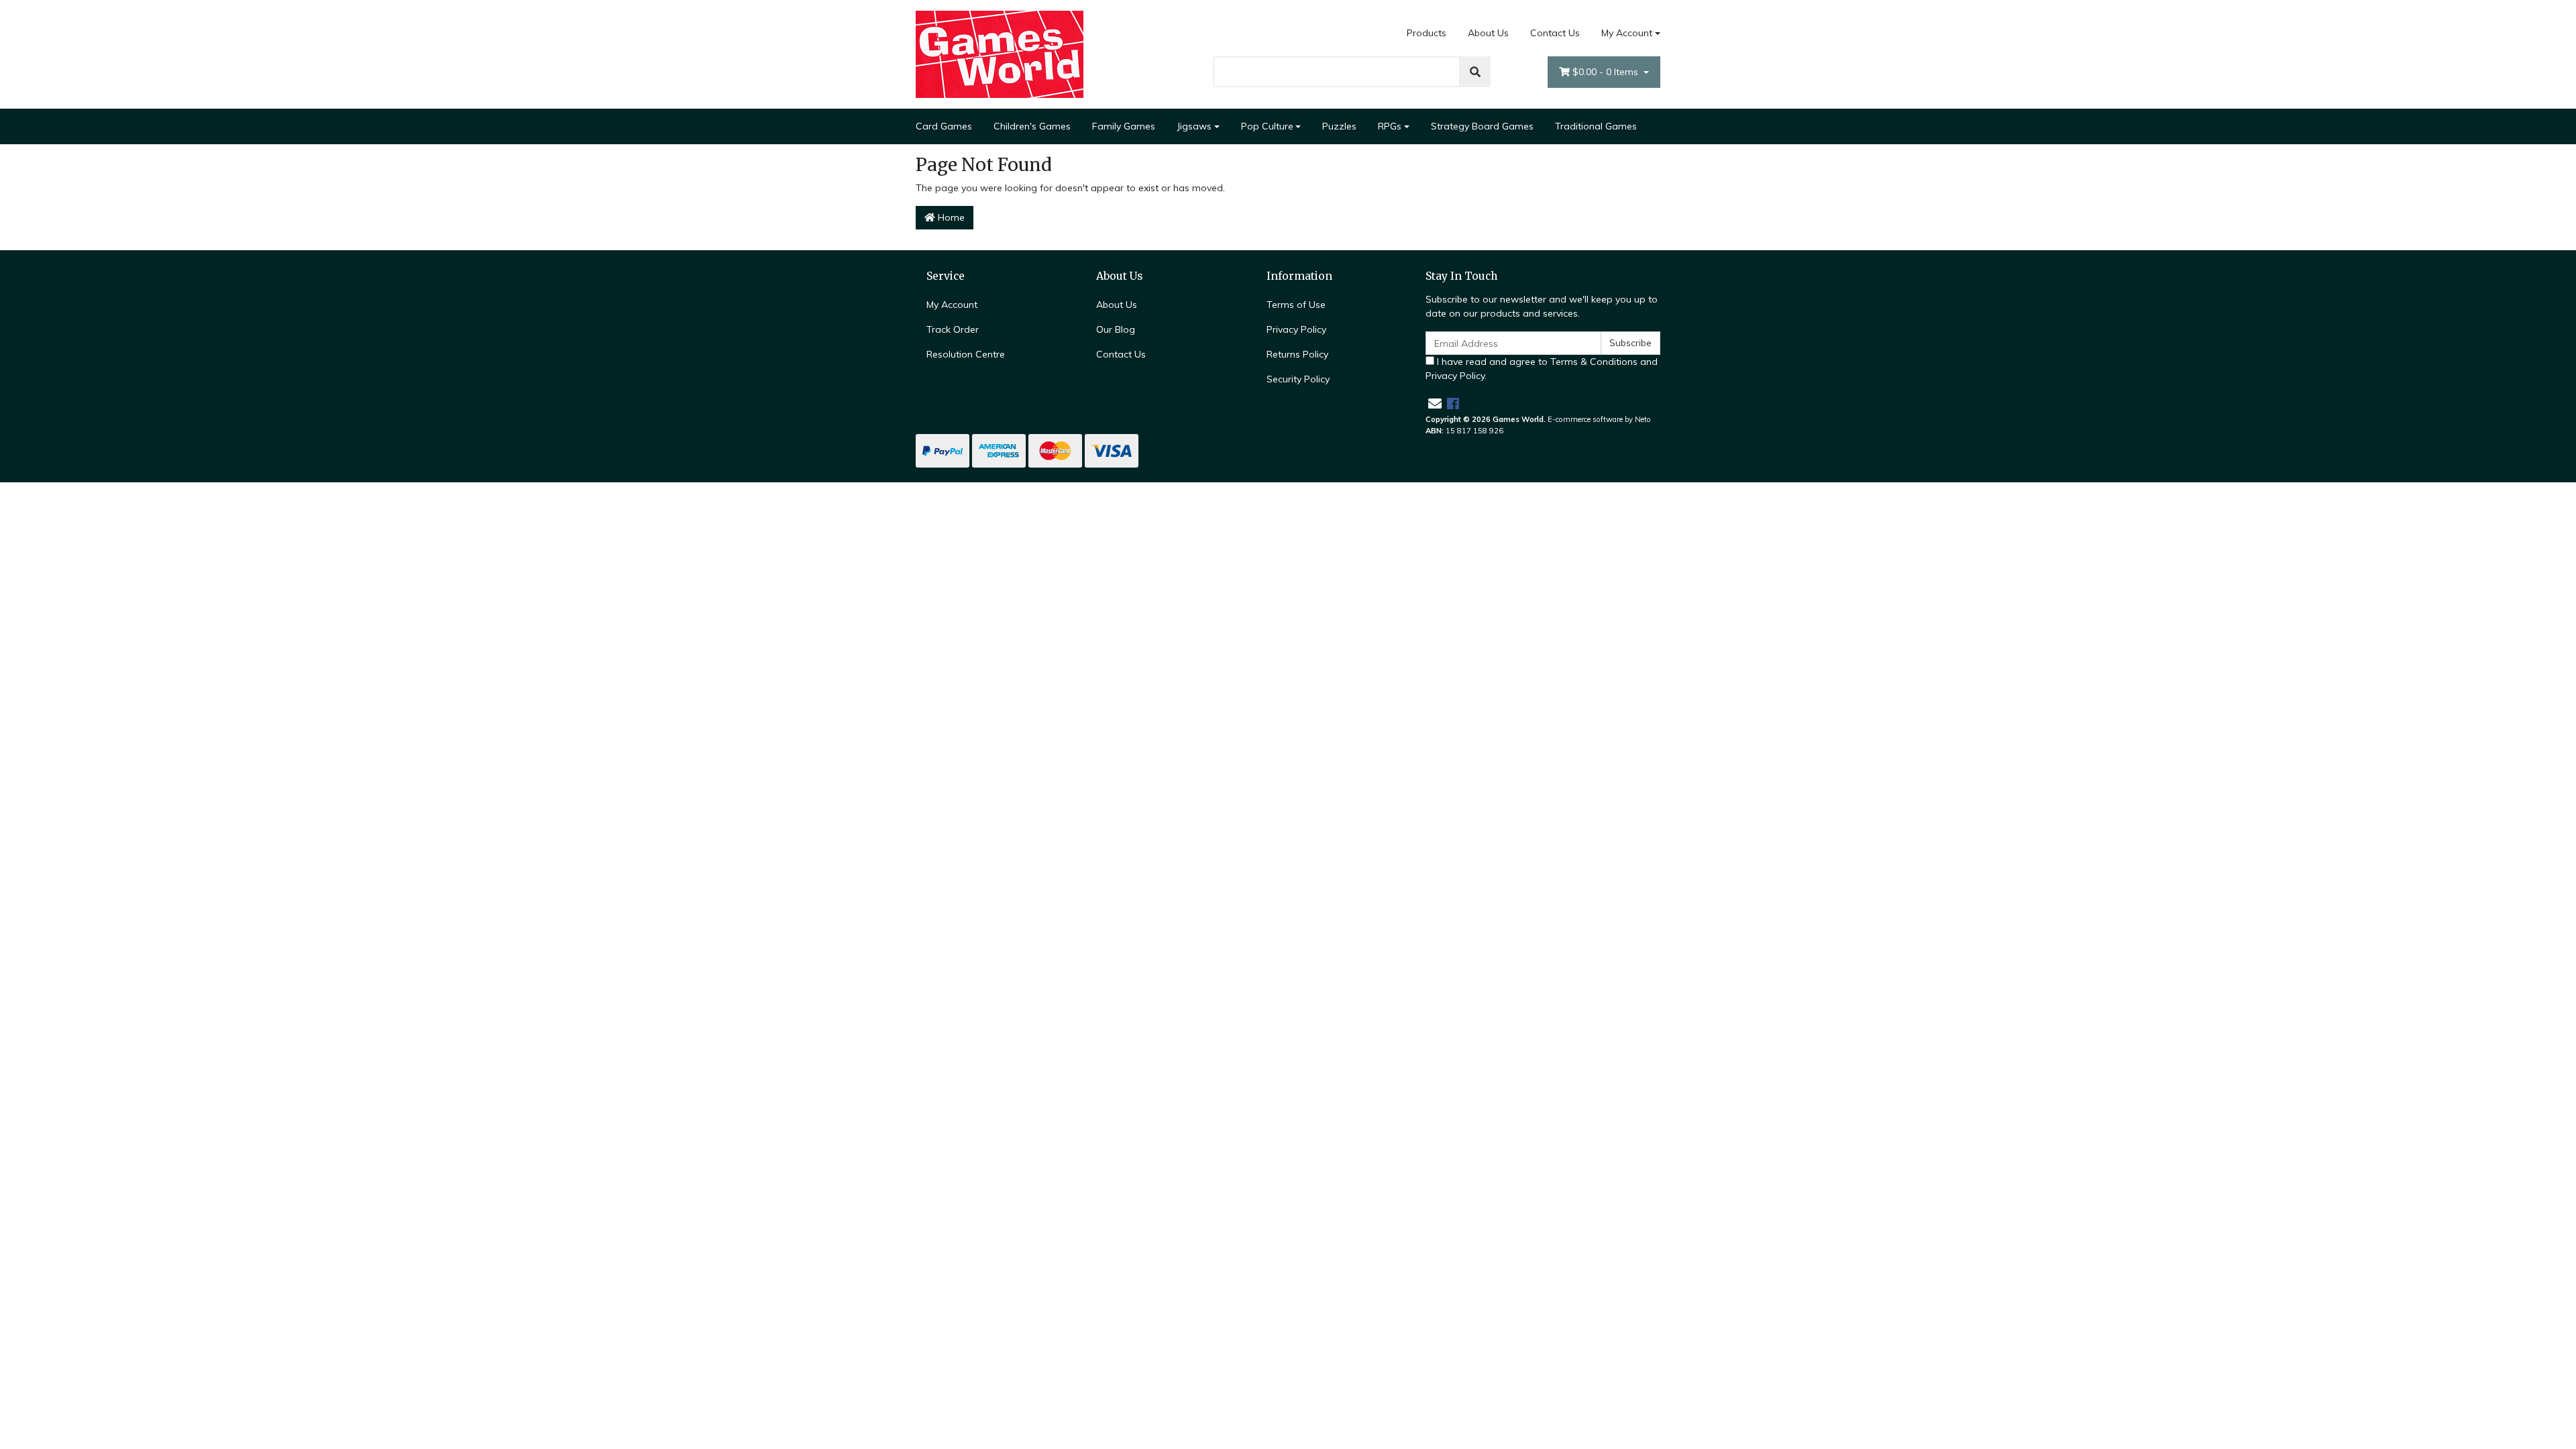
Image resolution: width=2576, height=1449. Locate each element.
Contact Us (1555, 33)
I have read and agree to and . (1542, 369)
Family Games (1124, 126)
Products (1427, 33)
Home (950, 217)
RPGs (1390, 126)
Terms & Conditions (1594, 362)
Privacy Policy (1296, 329)
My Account (1627, 33)
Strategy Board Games (1482, 126)
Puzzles (1339, 126)
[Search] (1475, 72)
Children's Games (1032, 126)
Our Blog (1116, 329)
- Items (1607, 72)
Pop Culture (1267, 126)
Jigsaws (1194, 126)
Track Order (953, 329)
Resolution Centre (966, 354)
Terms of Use (1296, 305)
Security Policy (1298, 379)
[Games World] (1000, 54)
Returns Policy (1297, 354)
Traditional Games (1596, 126)
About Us (1488, 33)
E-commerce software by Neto (1599, 419)
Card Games (944, 126)
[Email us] (1435, 404)
